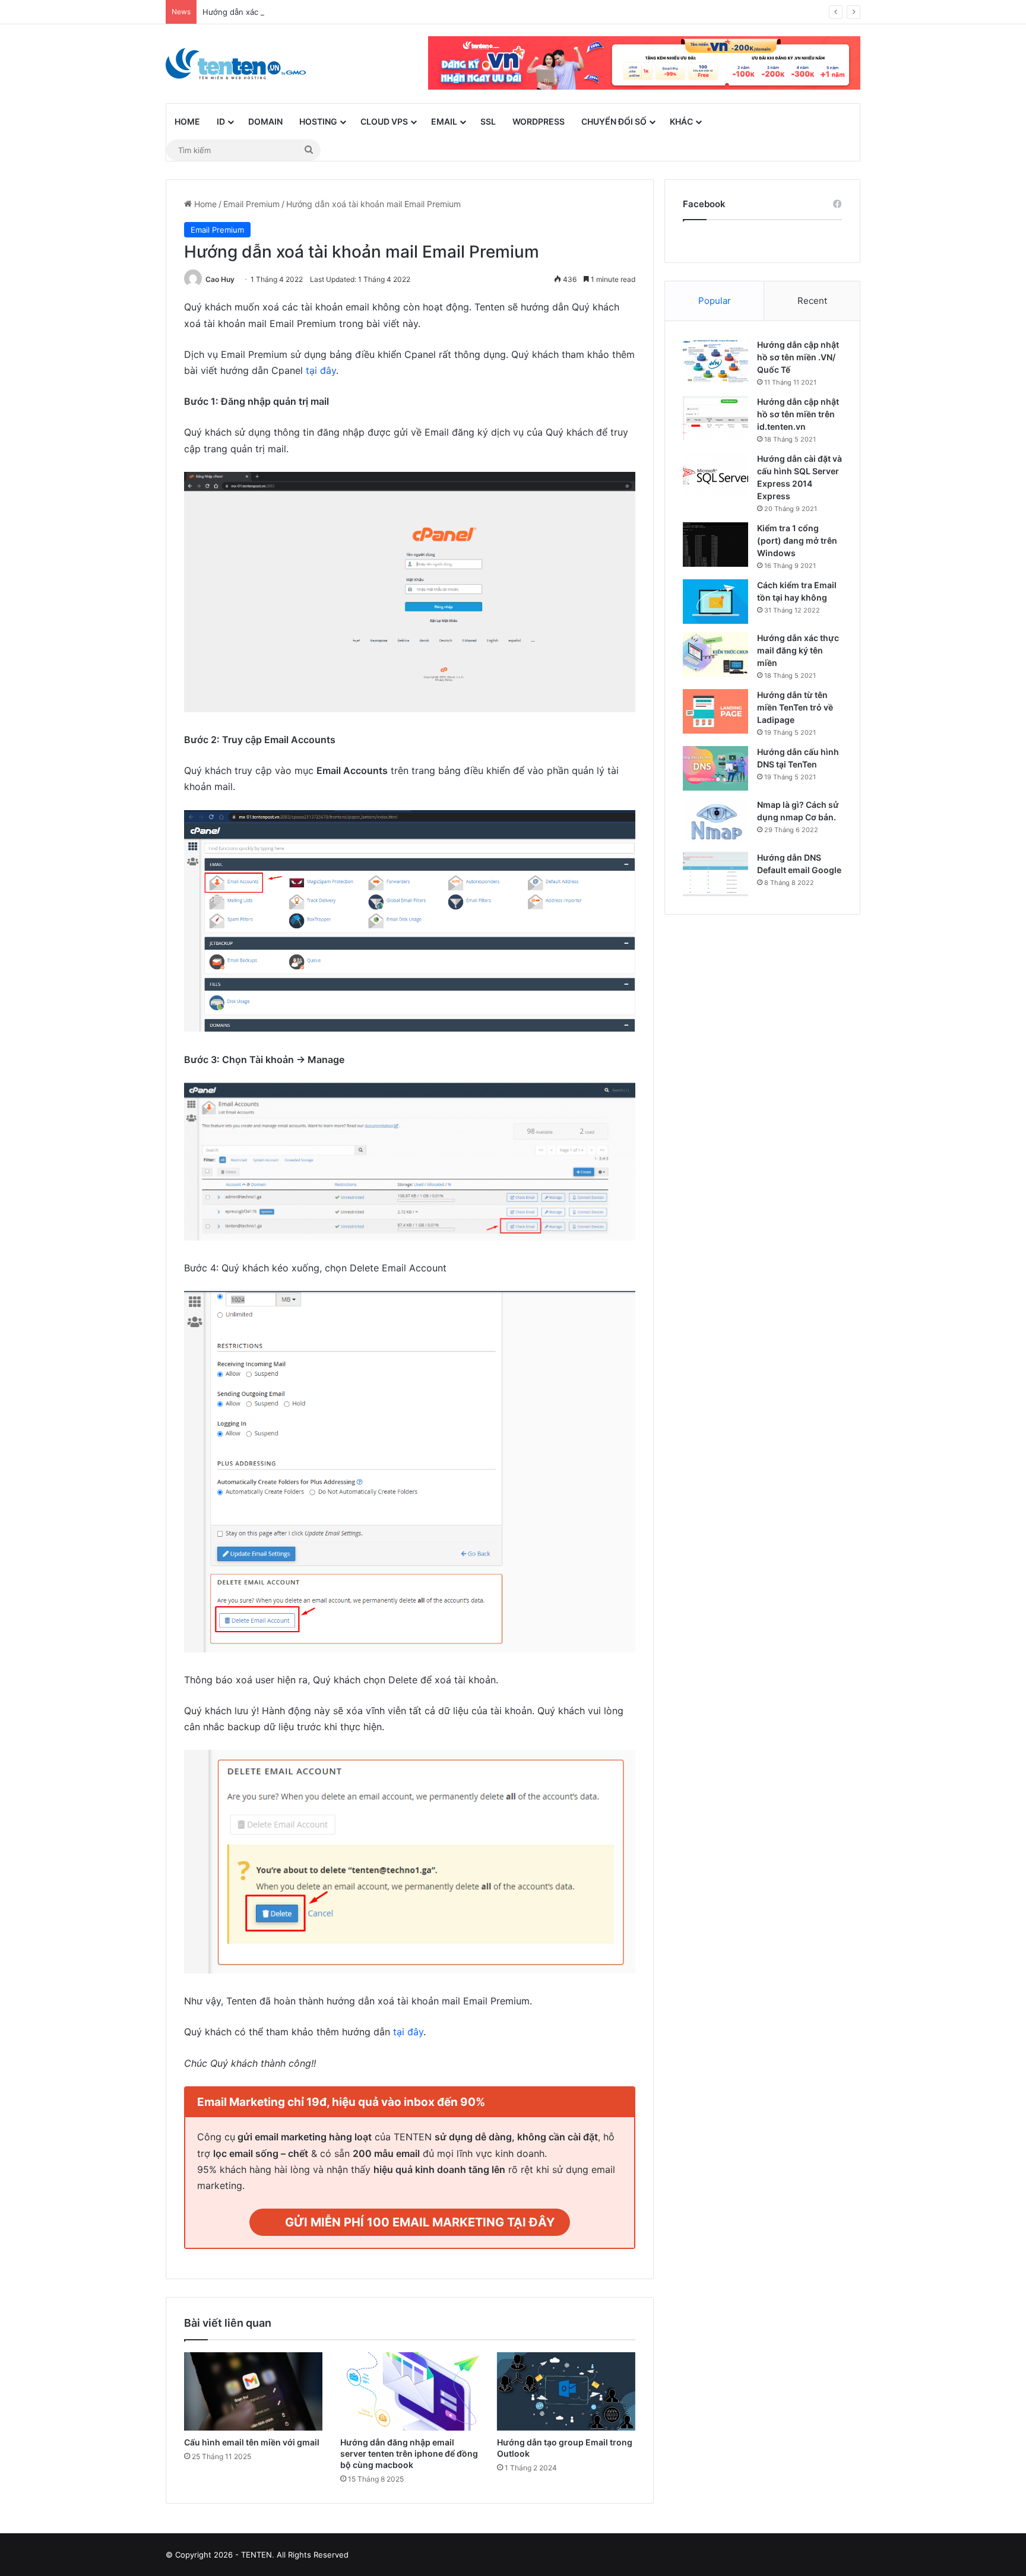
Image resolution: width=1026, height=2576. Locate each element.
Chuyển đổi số (614, 121)
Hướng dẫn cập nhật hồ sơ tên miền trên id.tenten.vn (798, 414)
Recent (812, 301)
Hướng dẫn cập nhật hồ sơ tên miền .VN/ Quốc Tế (798, 357)
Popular (715, 301)
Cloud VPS (384, 121)
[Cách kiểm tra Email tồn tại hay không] (715, 602)
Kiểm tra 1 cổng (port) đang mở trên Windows (797, 540)
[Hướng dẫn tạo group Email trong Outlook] (566, 2391)
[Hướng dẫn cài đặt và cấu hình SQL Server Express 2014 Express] (715, 475)
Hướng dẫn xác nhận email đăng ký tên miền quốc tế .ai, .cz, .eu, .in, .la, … (341, 12)
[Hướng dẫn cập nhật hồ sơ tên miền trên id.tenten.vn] (715, 418)
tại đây (321, 370)
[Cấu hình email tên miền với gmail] (253, 2391)
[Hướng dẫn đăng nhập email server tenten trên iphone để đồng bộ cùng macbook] (409, 2391)
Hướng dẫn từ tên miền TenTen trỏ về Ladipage (795, 707)
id (221, 121)
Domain (265, 121)
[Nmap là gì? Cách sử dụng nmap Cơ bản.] (715, 821)
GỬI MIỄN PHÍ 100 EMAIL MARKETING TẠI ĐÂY (420, 2222)
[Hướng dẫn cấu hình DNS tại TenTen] (715, 768)
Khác (681, 121)
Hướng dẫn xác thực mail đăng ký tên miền (798, 650)
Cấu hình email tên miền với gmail (252, 2442)
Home (187, 121)
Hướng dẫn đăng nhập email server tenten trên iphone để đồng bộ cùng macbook (409, 2453)
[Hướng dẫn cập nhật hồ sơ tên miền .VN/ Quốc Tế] (715, 361)
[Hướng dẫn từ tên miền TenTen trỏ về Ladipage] (715, 711)
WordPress (539, 121)
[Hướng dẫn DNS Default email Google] (715, 874)
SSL (488, 121)
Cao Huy (220, 279)
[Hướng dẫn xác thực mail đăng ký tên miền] (715, 654)
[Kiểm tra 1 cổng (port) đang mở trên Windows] (715, 545)
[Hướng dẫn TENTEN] (236, 64)
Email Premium (251, 204)
